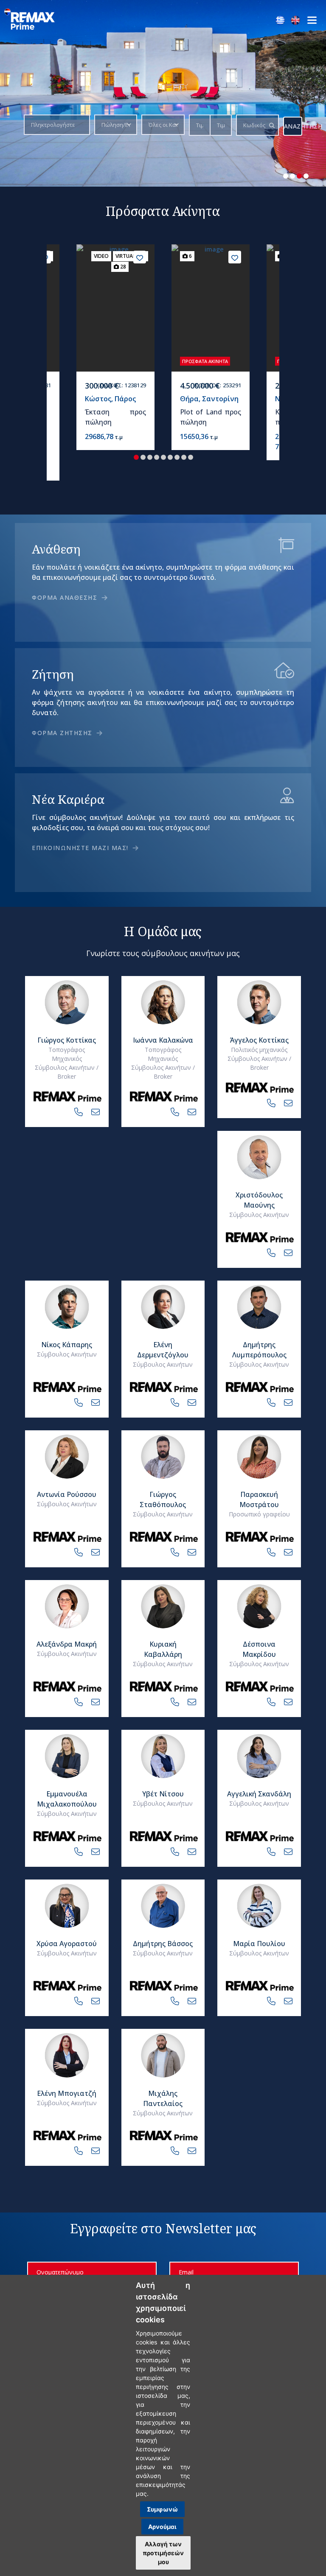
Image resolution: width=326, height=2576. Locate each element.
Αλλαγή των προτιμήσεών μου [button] (163, 2553)
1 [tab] (286, 176)
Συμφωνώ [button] (162, 2509)
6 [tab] (170, 457)
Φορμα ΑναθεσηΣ (66, 597)
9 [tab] (191, 457)
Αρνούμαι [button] (162, 2527)
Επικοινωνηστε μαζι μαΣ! (81, 848)
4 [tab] (306, 176)
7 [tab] (177, 457)
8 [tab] (184, 457)
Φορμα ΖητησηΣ (63, 733)
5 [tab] (163, 457)
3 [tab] (299, 176)
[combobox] (54, 125)
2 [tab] (292, 176)
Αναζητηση (293, 126)
